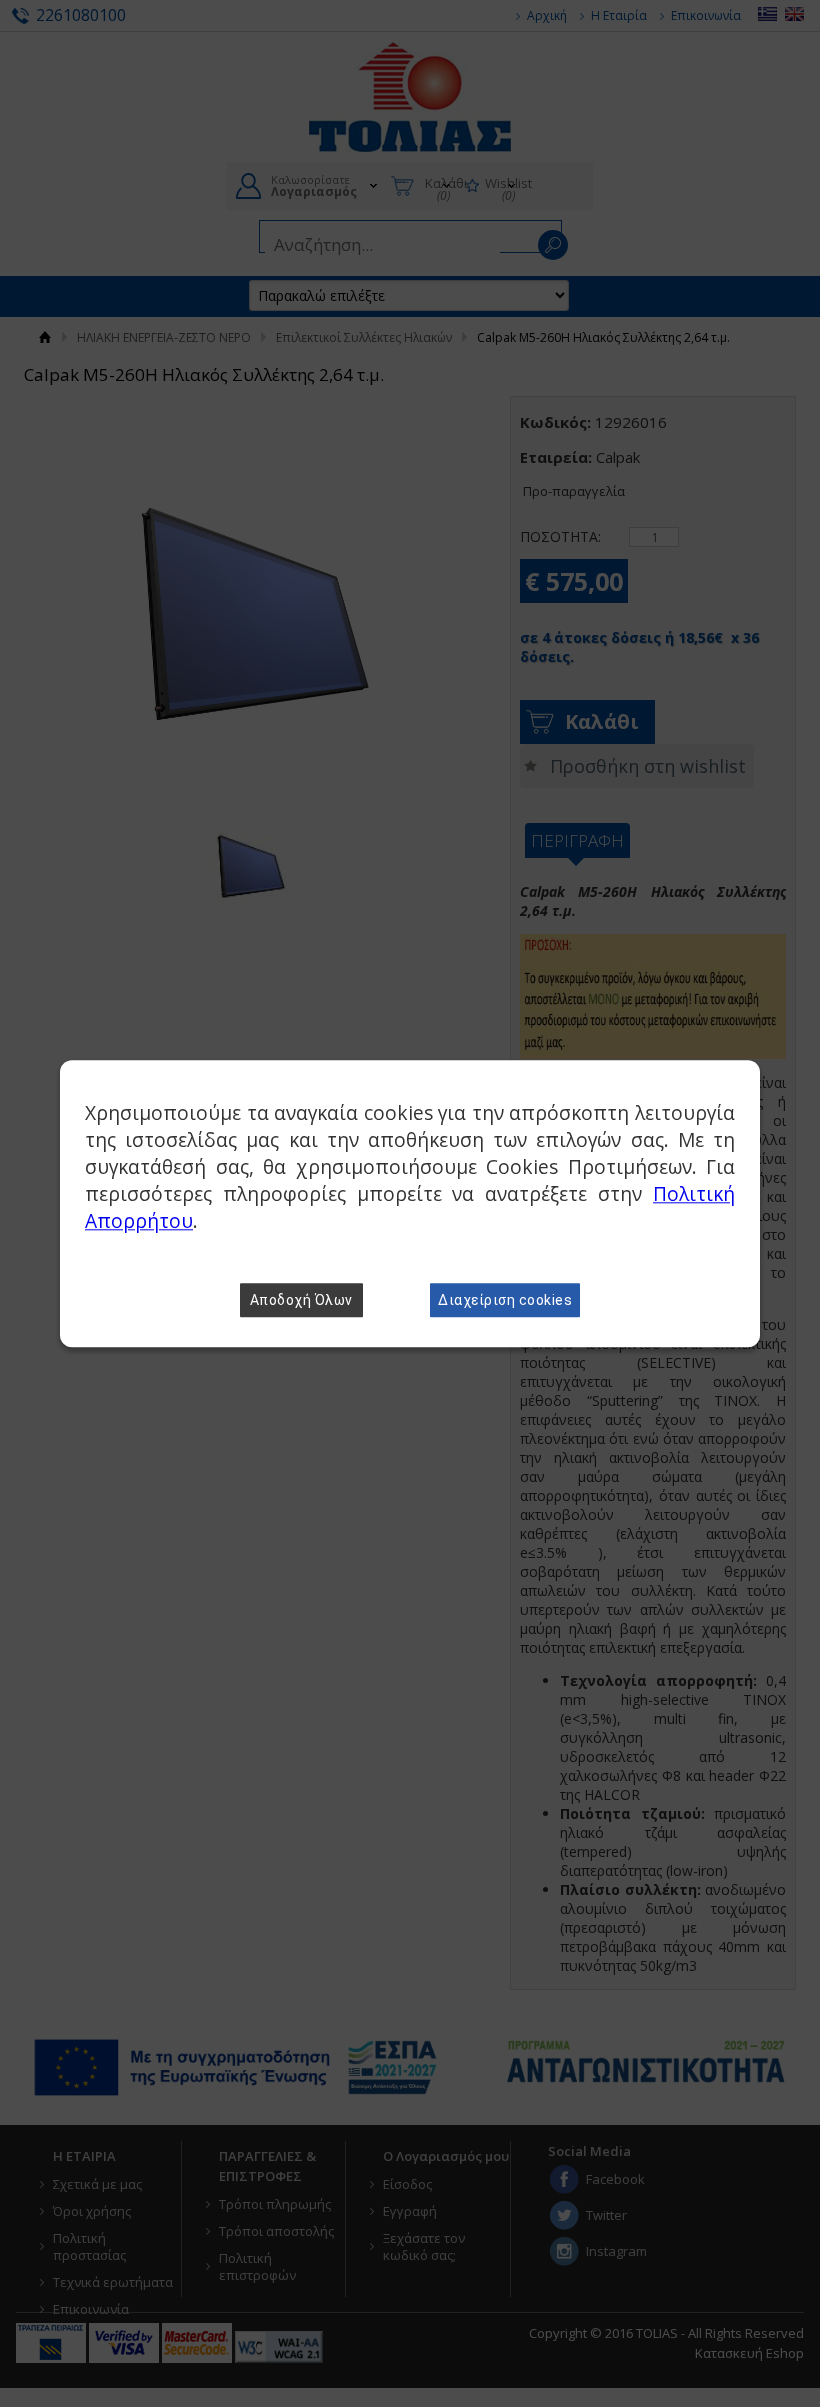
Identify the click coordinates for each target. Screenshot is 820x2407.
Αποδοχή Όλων (301, 1300)
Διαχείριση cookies (505, 1300)
